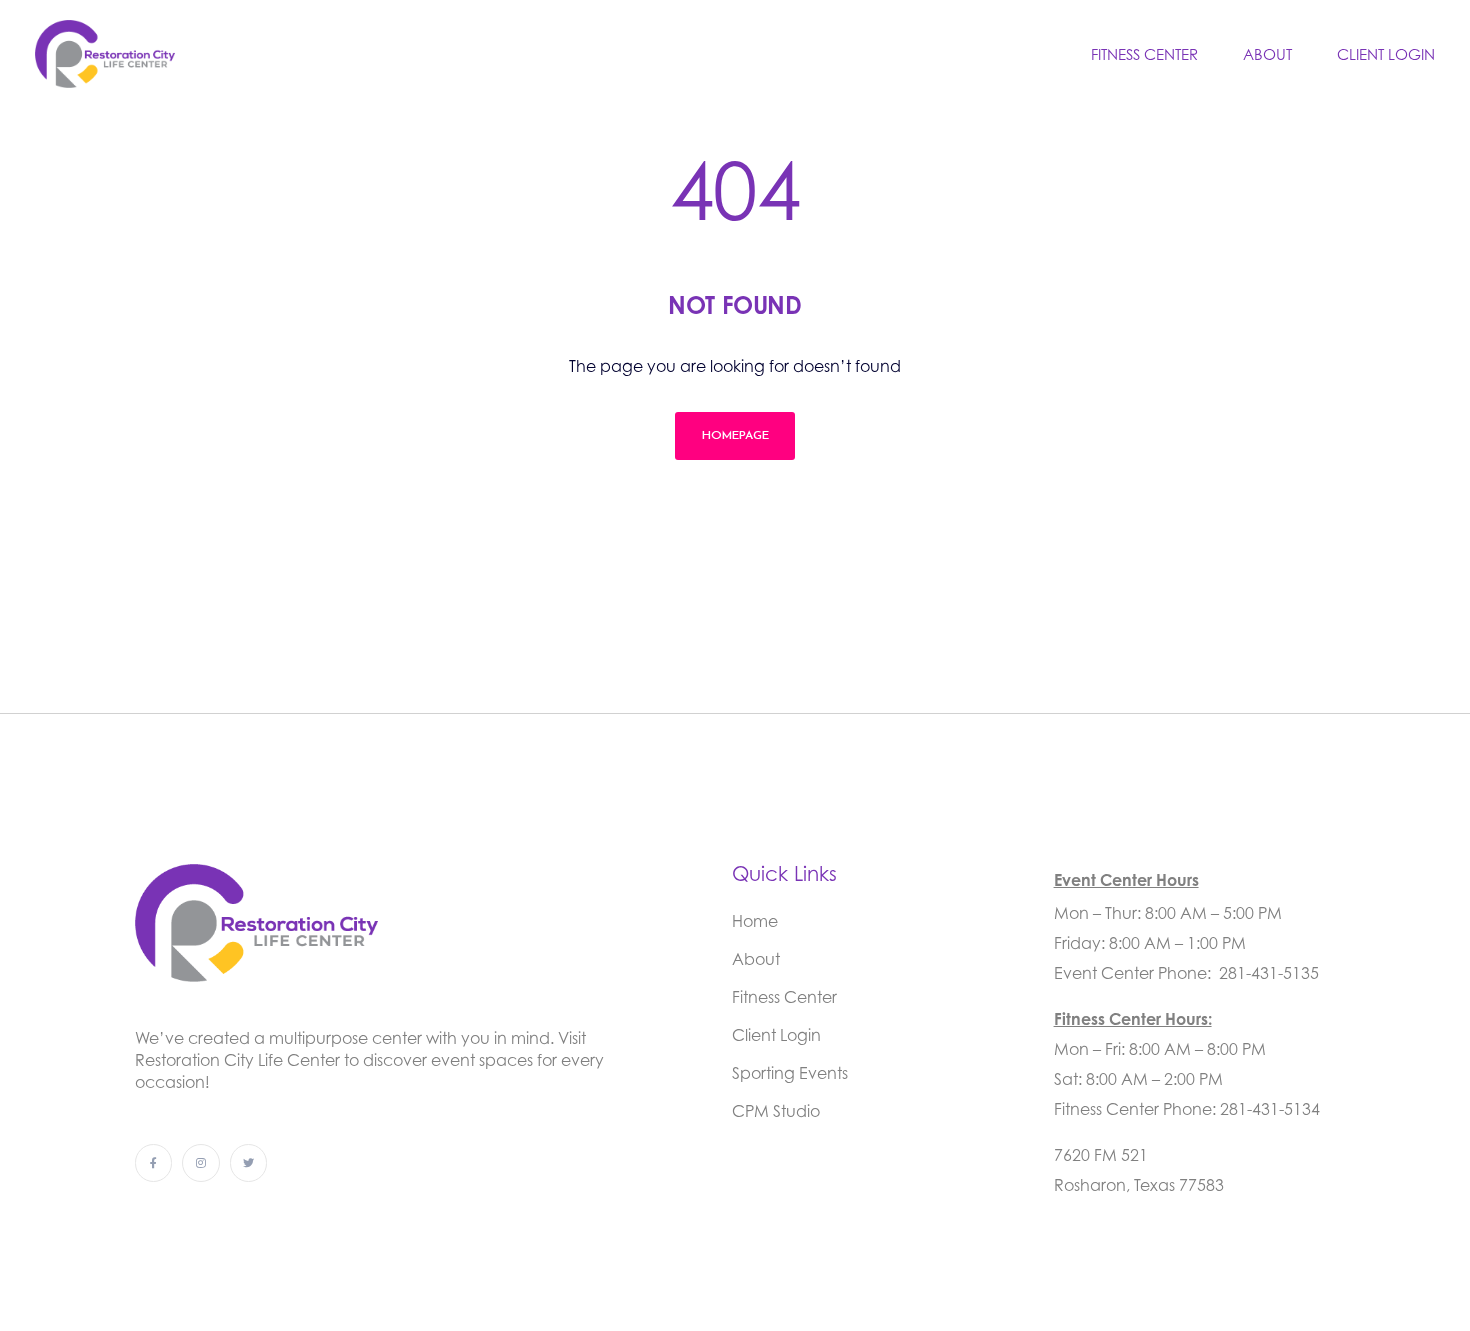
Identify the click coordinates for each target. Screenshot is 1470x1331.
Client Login (1386, 54)
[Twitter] (248, 1162)
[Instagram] (200, 1162)
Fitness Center (1144, 54)
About (1267, 54)
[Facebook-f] (153, 1162)
